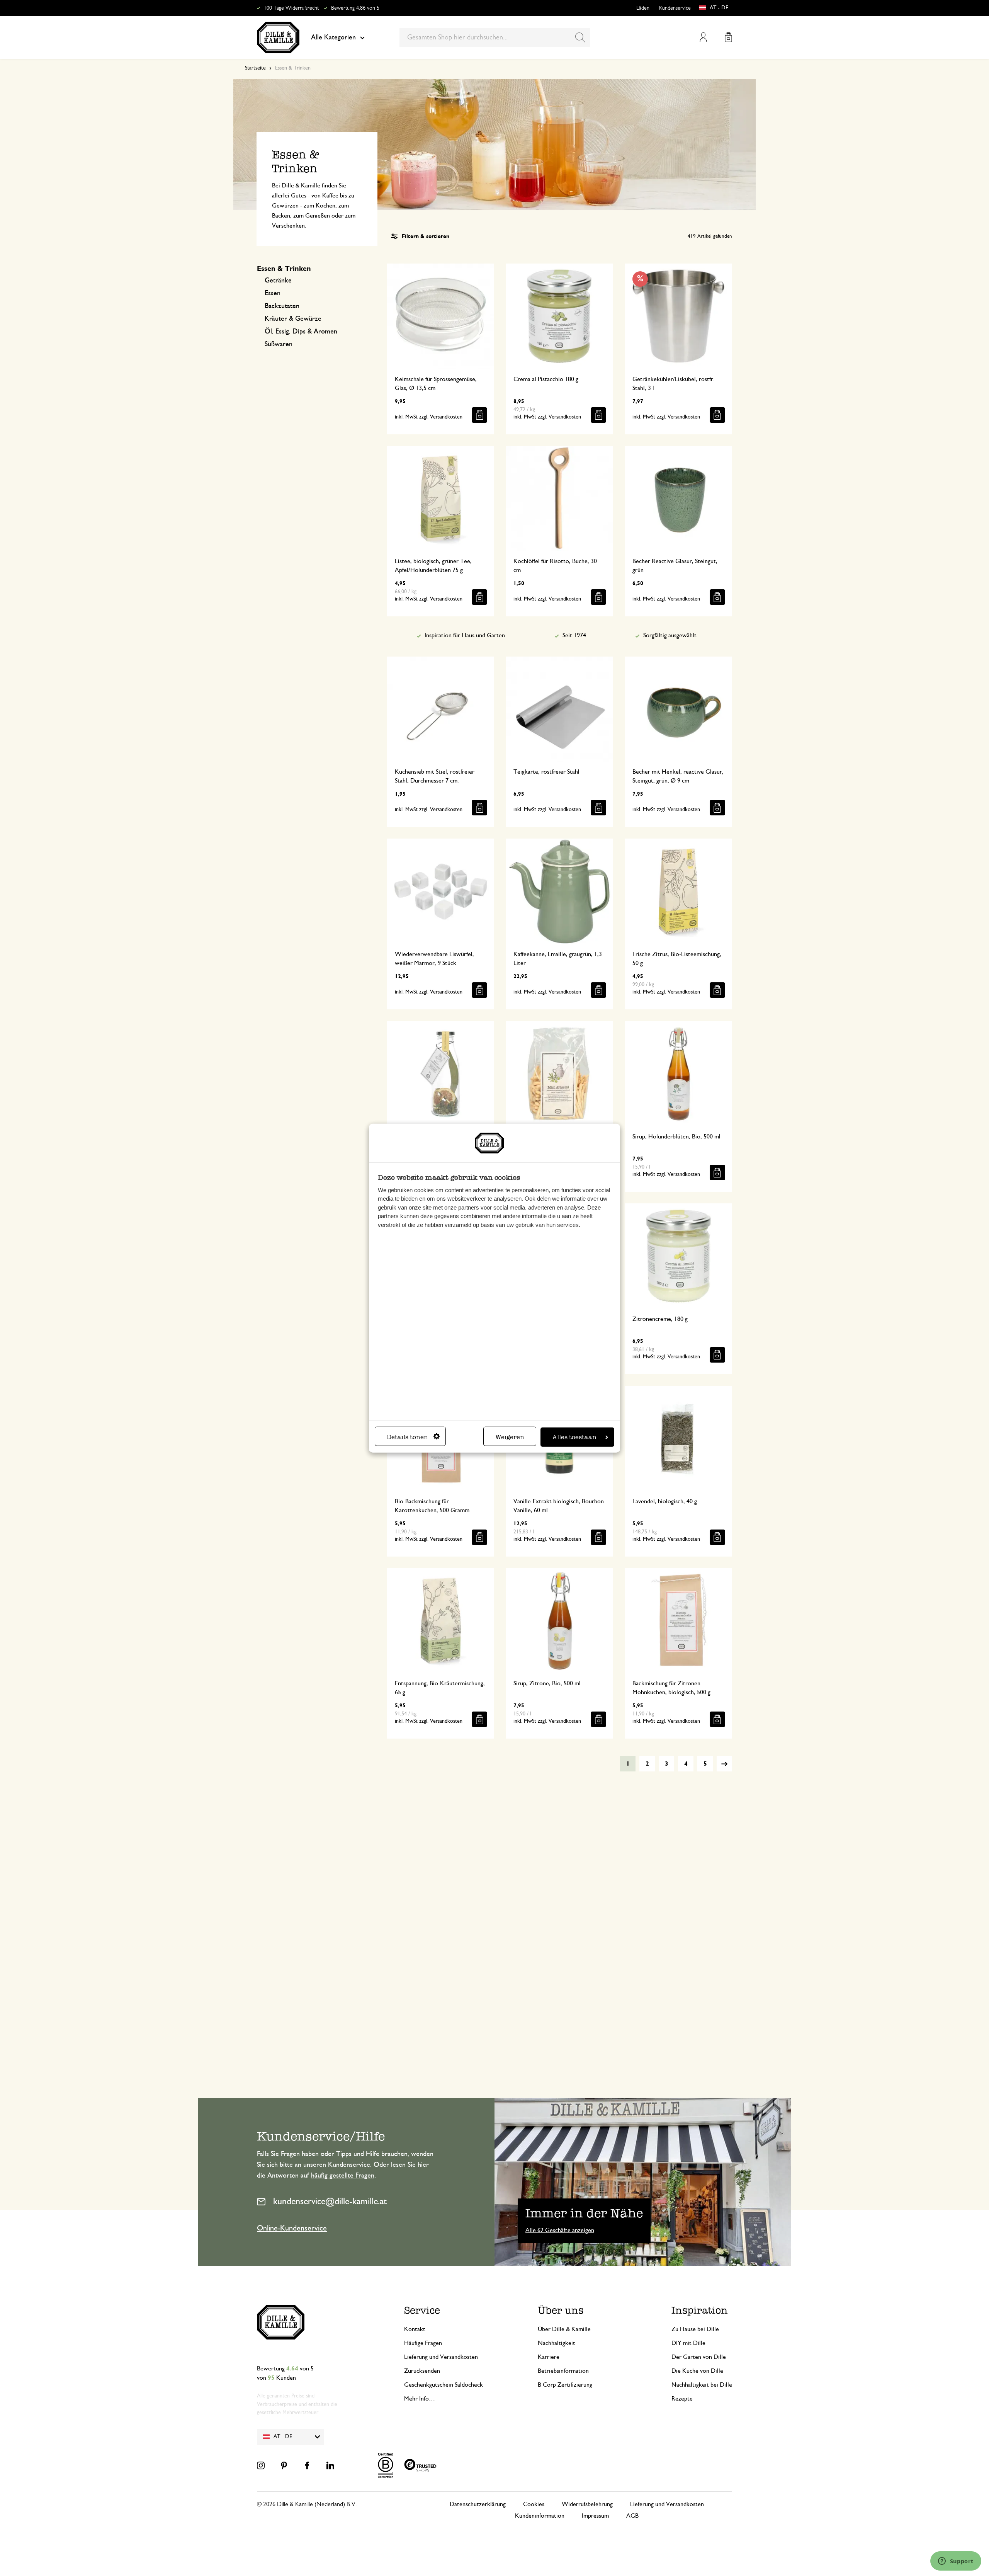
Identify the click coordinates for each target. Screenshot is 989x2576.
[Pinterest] (284, 2465)
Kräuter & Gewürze (293, 319)
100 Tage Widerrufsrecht (291, 8)
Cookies (534, 2504)
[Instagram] (261, 2465)
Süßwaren (279, 344)
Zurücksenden (422, 2371)
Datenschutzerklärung (478, 2504)
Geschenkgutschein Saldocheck (444, 2385)
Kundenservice (675, 8)
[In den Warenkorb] (479, 415)
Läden (643, 8)
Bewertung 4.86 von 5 (355, 8)
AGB (632, 2516)
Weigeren (510, 1437)
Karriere (549, 2357)
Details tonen (407, 1437)
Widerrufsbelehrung (587, 2504)
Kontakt (415, 2329)
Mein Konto (703, 37)
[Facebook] (307, 2465)
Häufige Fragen (423, 2343)
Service (422, 2310)
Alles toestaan (574, 1437)
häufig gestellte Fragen (343, 2176)
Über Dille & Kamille (564, 2329)
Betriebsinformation (563, 2371)
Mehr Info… (420, 2399)
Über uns (561, 2310)
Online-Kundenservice (292, 2228)
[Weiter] (724, 1764)
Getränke (278, 281)
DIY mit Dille (688, 2343)
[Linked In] (330, 2465)
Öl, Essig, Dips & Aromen (301, 332)
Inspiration (700, 2310)
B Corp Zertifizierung (565, 2385)
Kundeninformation (540, 2516)
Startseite (255, 68)
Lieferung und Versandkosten (441, 2357)
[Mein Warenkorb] (728, 37)
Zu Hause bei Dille (695, 2329)
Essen (273, 293)
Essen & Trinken (284, 269)
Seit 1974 (574, 635)
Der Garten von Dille (699, 2357)
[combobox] (495, 37)
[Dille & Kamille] (278, 37)
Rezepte (682, 2399)
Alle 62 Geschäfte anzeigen (560, 2230)
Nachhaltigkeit (557, 2343)
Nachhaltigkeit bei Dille (702, 2385)
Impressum (595, 2516)
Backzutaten (282, 306)
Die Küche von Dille (697, 2371)
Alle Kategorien (333, 37)
